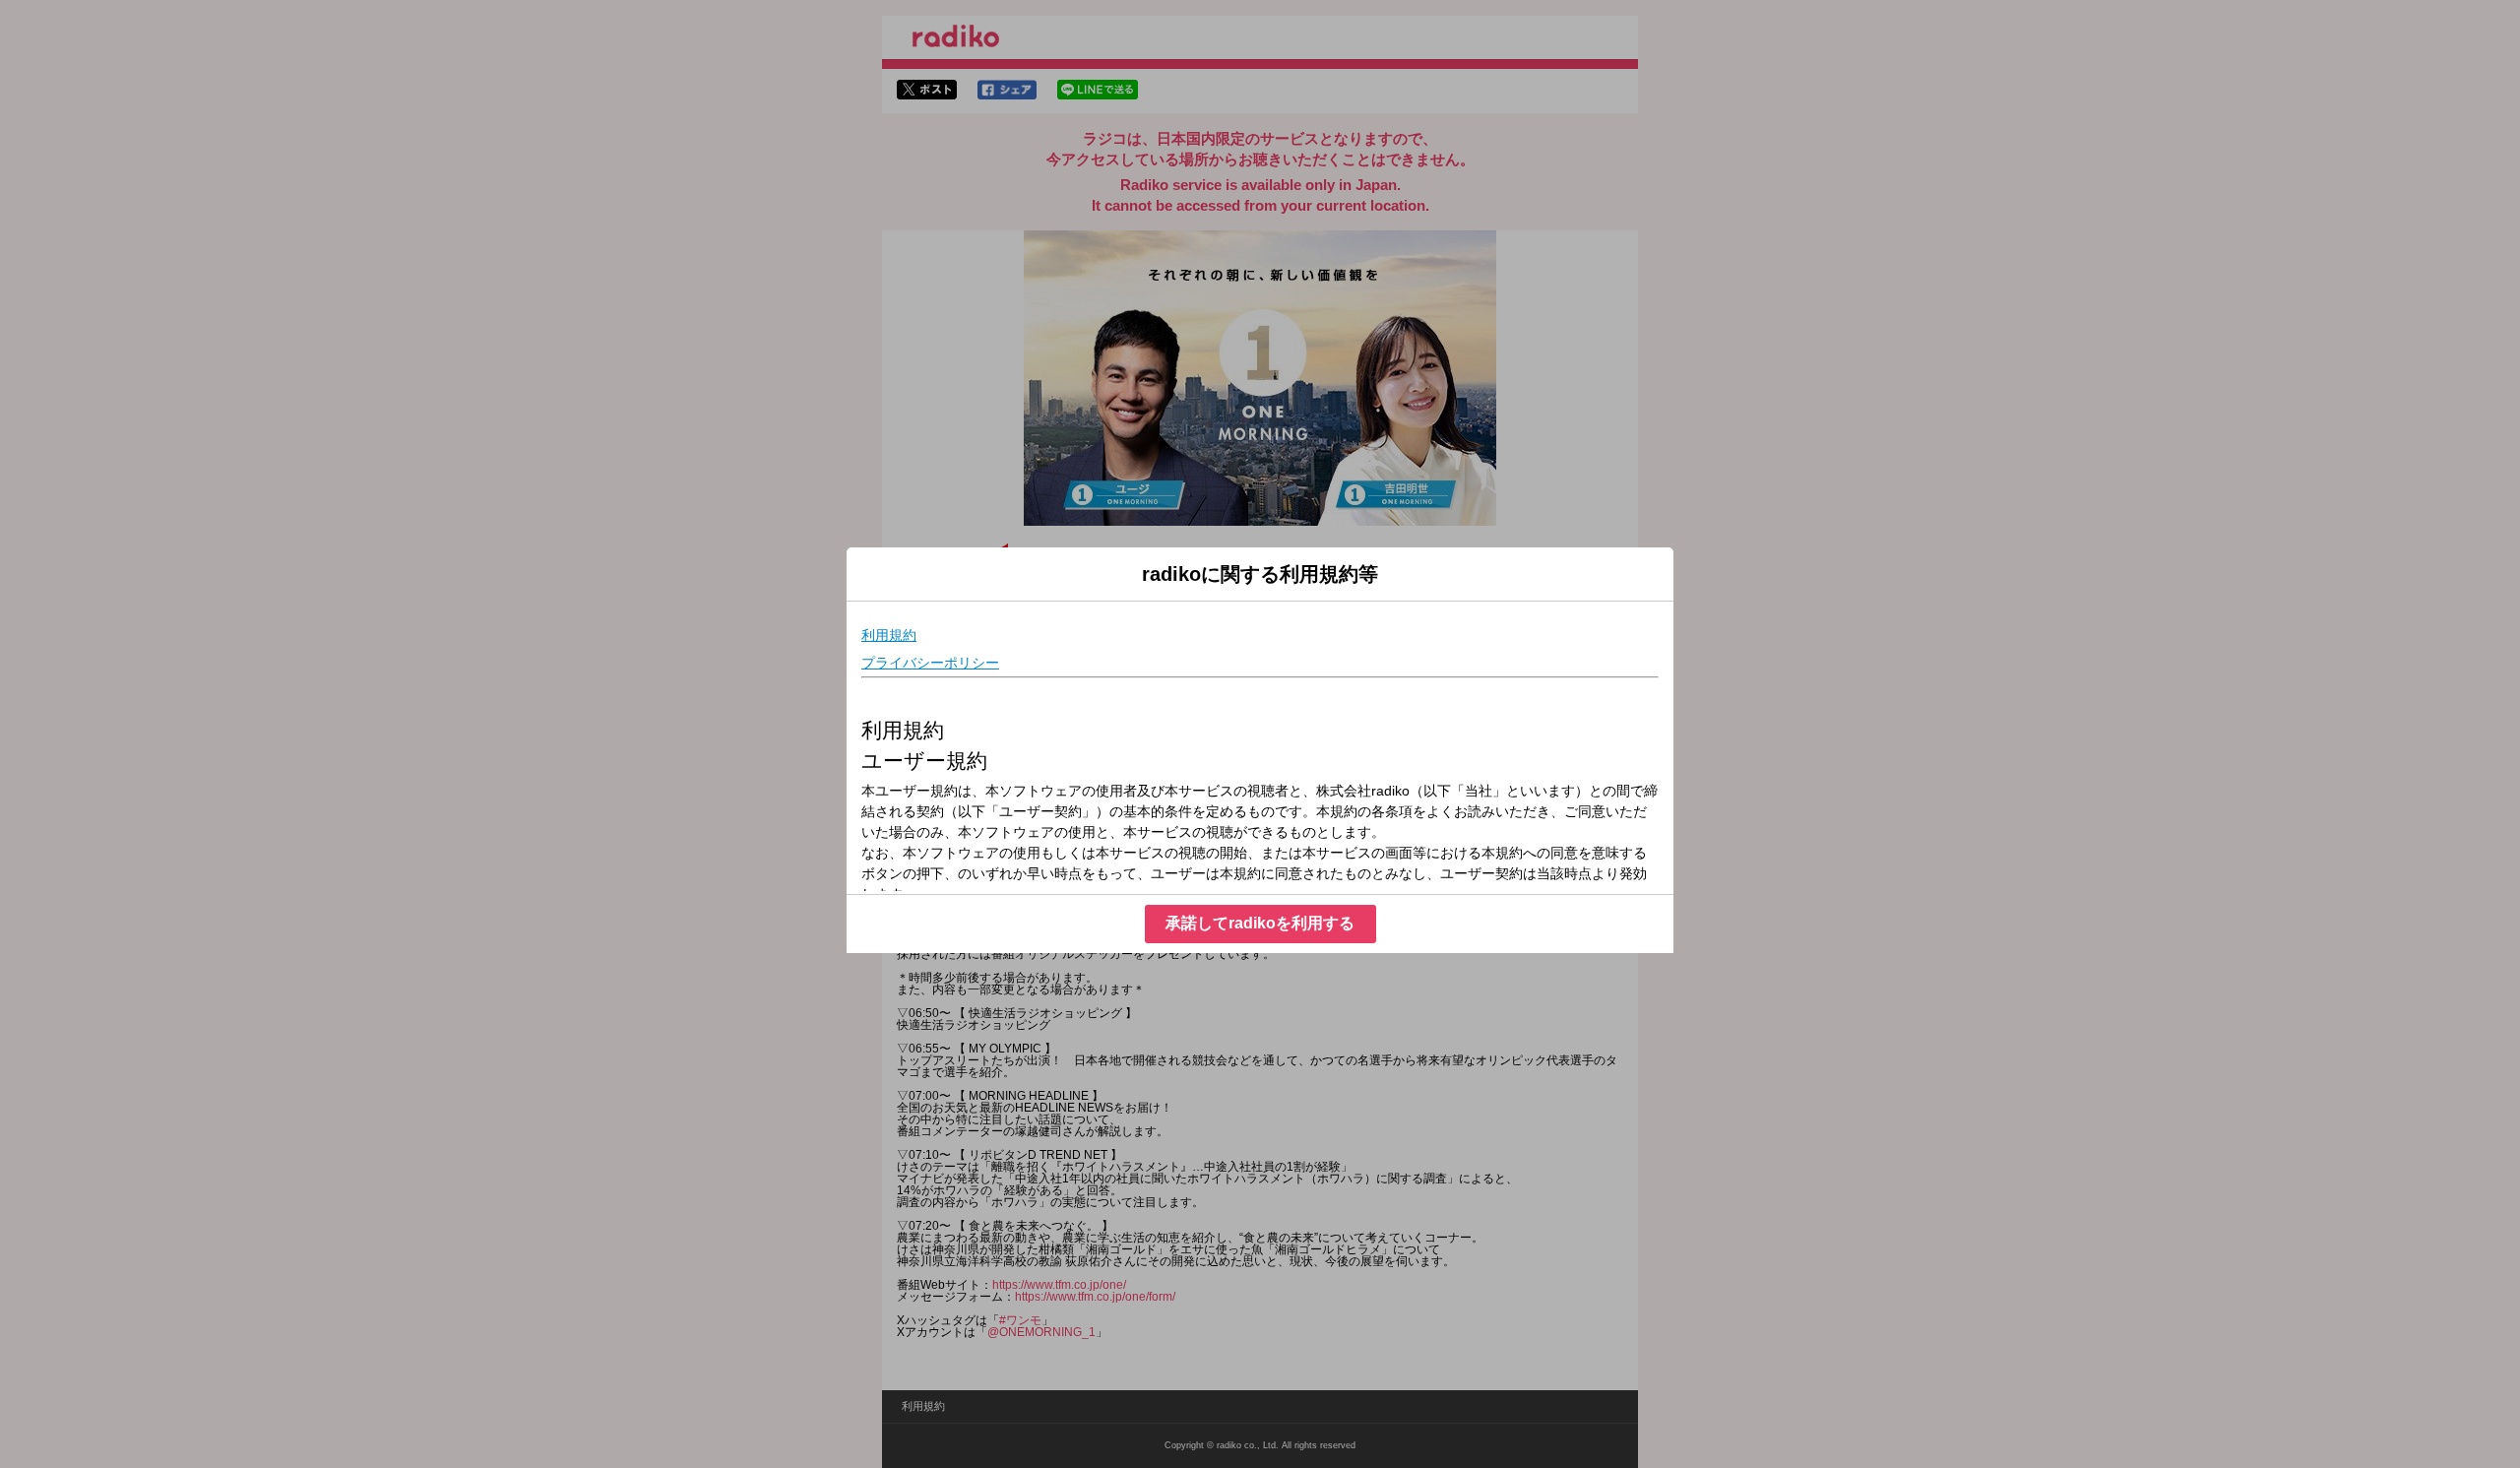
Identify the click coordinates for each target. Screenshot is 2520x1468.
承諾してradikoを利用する (1260, 923)
